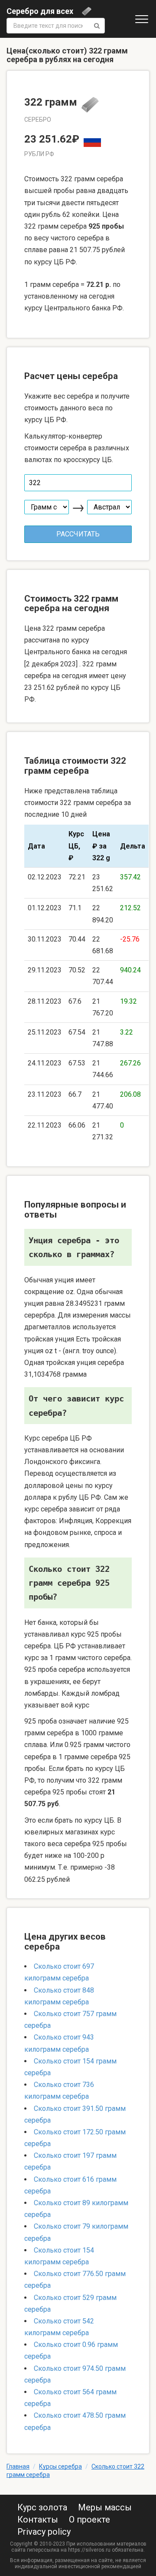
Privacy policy (44, 2532)
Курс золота (42, 2507)
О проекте (89, 2519)
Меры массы (105, 2507)
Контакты (38, 2519)
